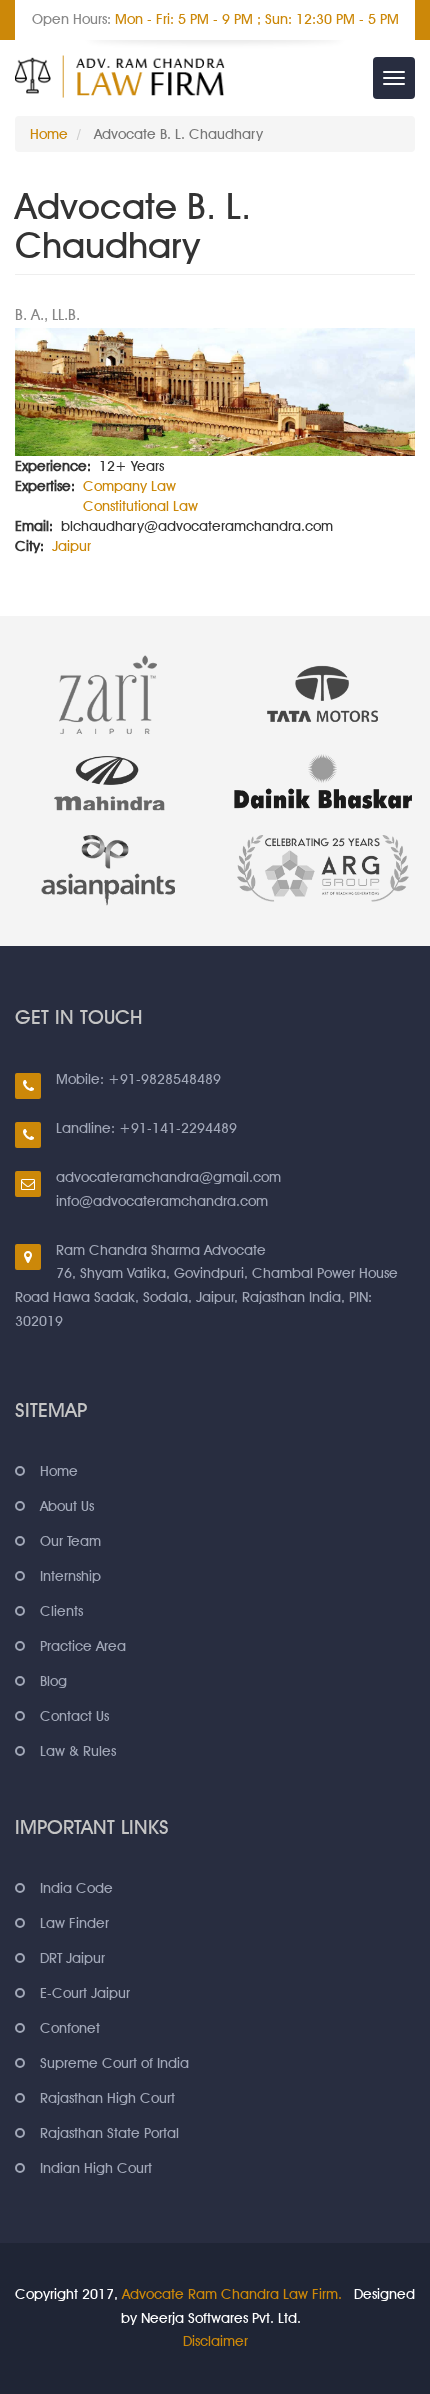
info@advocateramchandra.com (162, 1201)
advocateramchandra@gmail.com (168, 1177)
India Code (76, 1888)
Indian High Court (96, 2168)
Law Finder (74, 1923)
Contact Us (74, 1716)
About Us (67, 1506)
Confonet (70, 2028)
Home (49, 134)
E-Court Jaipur (85, 1993)
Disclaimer (215, 2341)
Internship (70, 1576)
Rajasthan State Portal (109, 2133)
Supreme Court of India (114, 2063)
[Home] (120, 76)
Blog (53, 1681)
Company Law (129, 486)
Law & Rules (78, 1751)
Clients (61, 1611)
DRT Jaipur (72, 1958)
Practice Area (83, 1646)
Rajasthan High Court (107, 2098)
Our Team (70, 1541)
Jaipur (71, 546)
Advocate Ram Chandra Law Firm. (232, 2294)
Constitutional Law (140, 506)
